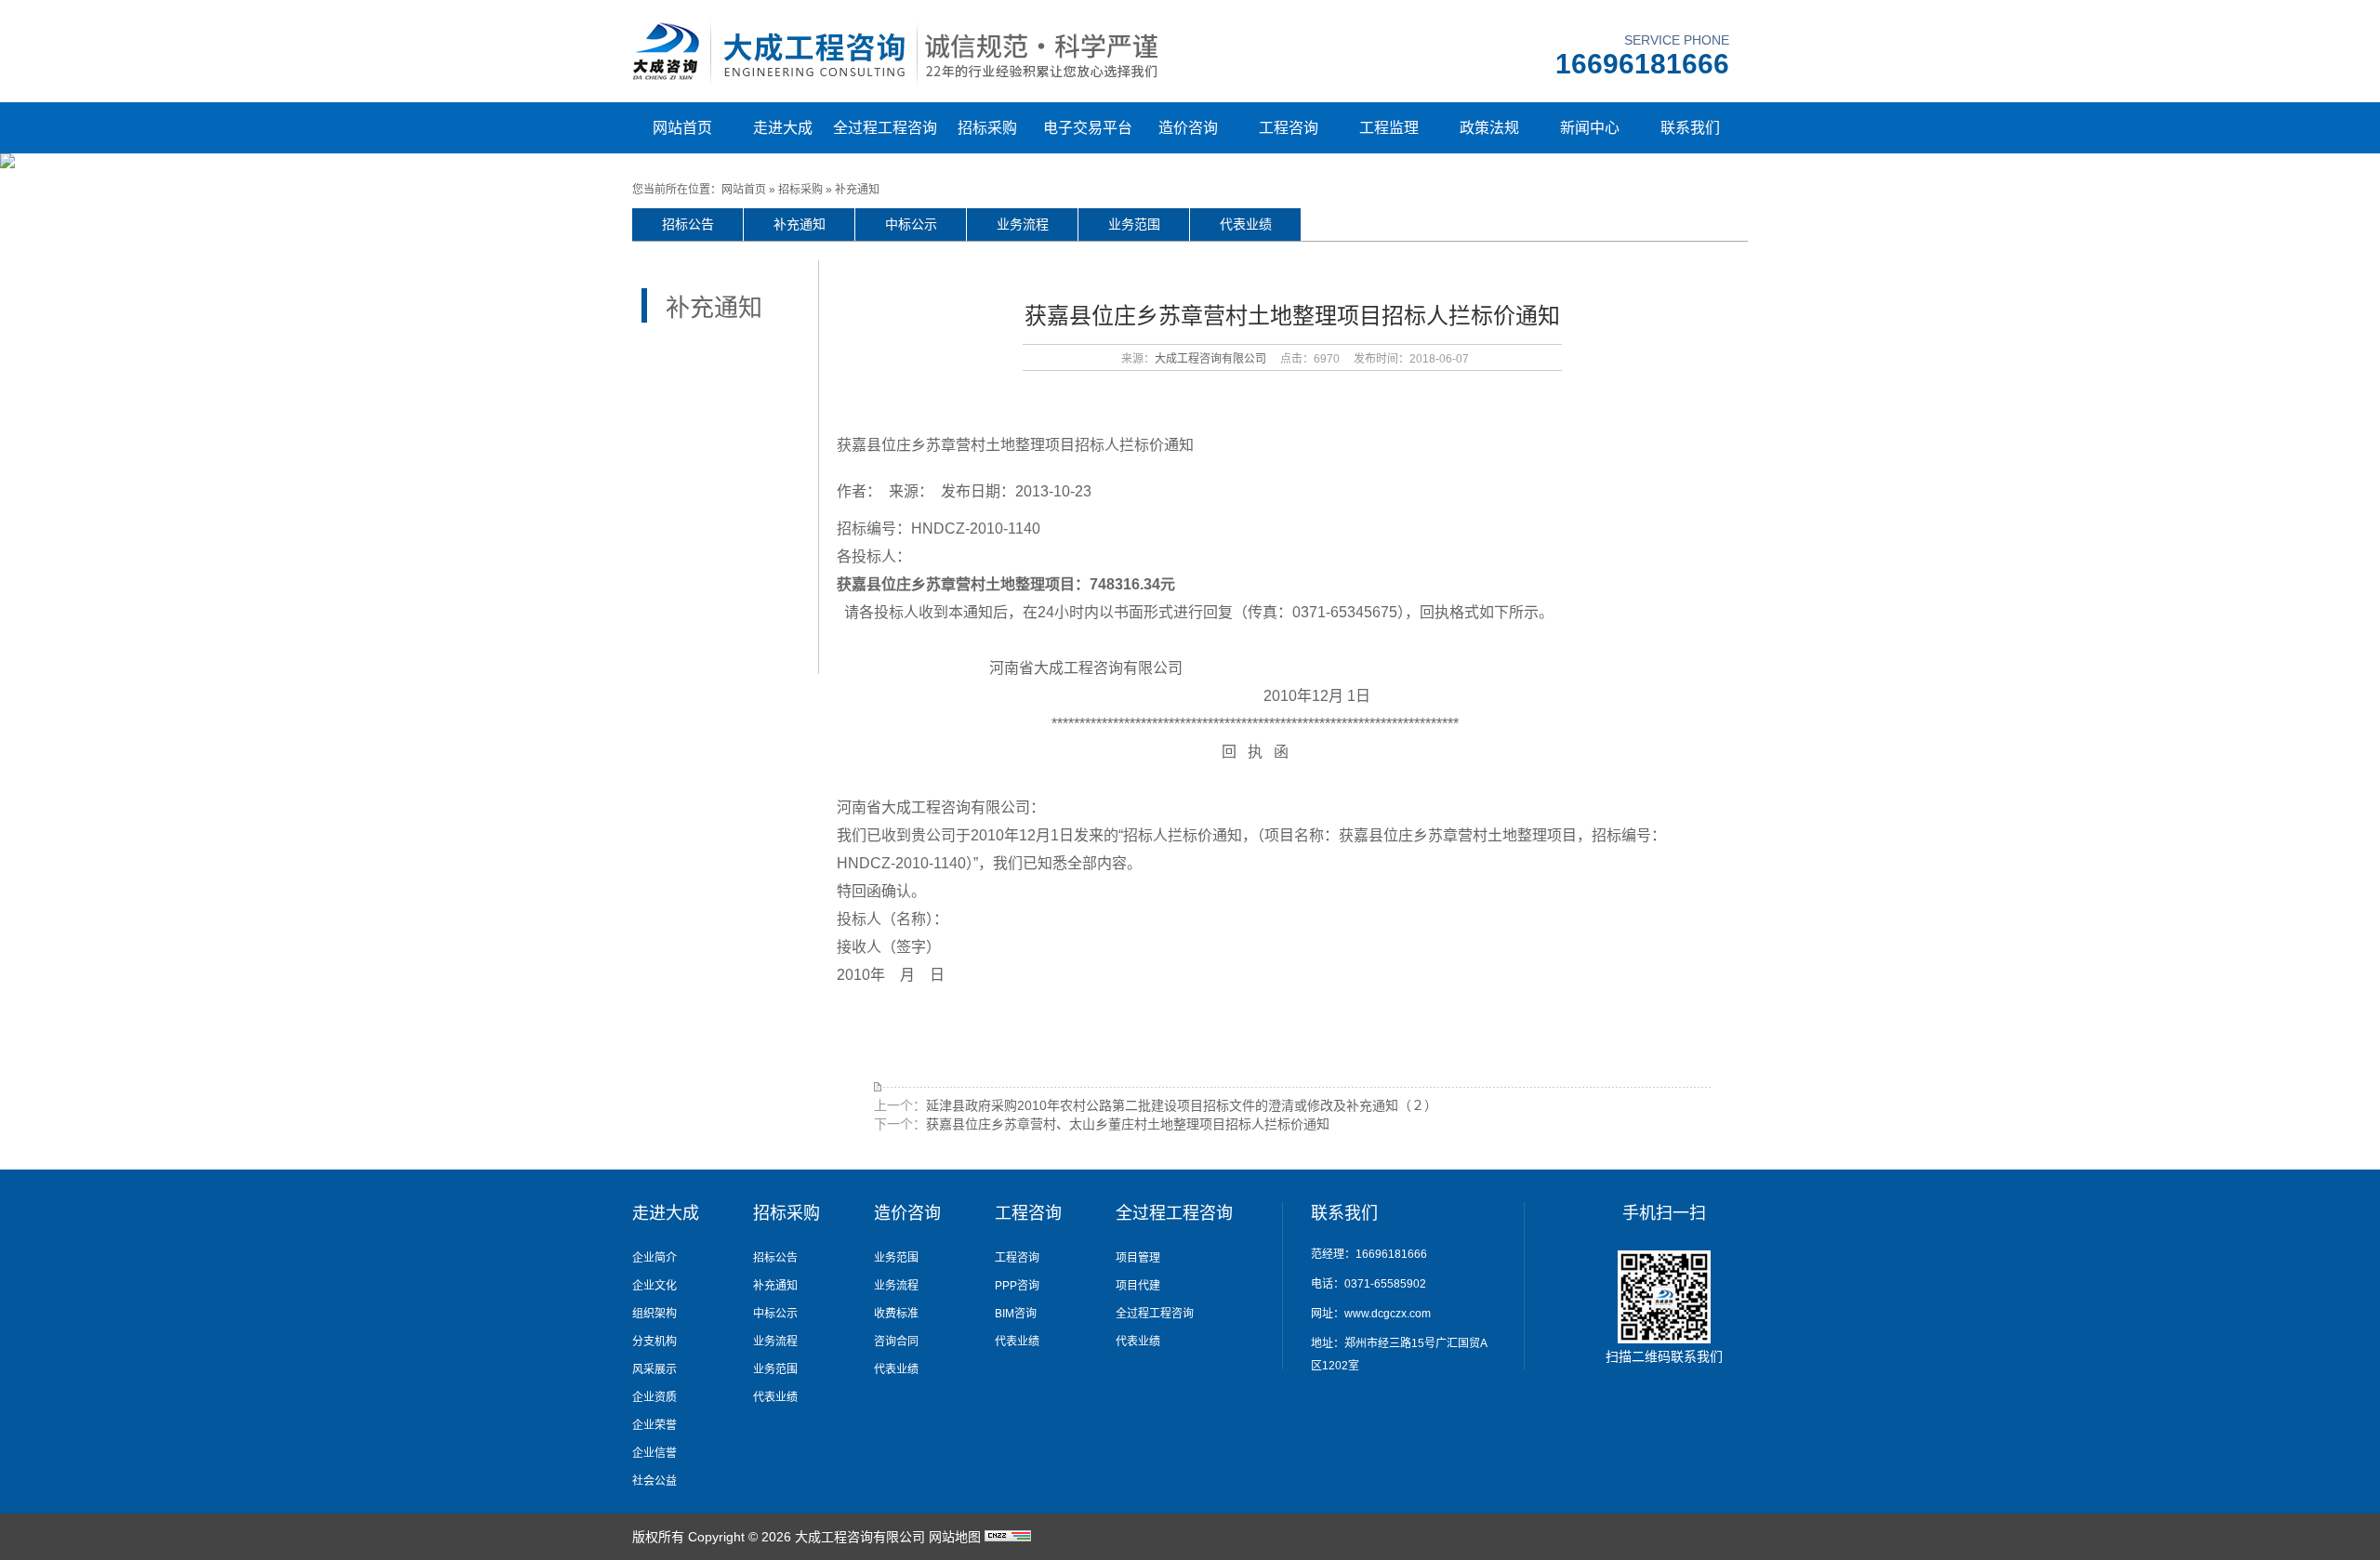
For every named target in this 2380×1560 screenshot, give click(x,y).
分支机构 (654, 1342)
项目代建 (1138, 1286)
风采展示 (654, 1369)
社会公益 (654, 1481)
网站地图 (955, 1537)
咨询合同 (896, 1342)
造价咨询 (1188, 128)
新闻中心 (1590, 128)
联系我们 (1690, 128)
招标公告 (688, 224)
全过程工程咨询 (885, 128)
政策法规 (1489, 128)
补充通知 (857, 190)
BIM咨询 (1016, 1314)
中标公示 (911, 224)
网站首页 (682, 128)
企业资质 (654, 1397)
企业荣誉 (654, 1425)
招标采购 (987, 128)
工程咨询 (1289, 128)
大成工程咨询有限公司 (1210, 359)
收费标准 (896, 1314)
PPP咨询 (1017, 1286)
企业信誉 (654, 1453)
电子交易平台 (1088, 128)
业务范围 (1134, 224)
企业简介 (654, 1258)
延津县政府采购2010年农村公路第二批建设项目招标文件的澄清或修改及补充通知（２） (1182, 1105)
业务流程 (1023, 224)
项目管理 (1138, 1258)
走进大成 (783, 128)
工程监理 (1389, 128)
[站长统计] (1008, 1537)
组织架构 (654, 1314)
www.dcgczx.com (1388, 1314)
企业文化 (654, 1286)
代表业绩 (1246, 224)
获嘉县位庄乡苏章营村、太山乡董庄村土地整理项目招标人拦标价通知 (1128, 1124)
